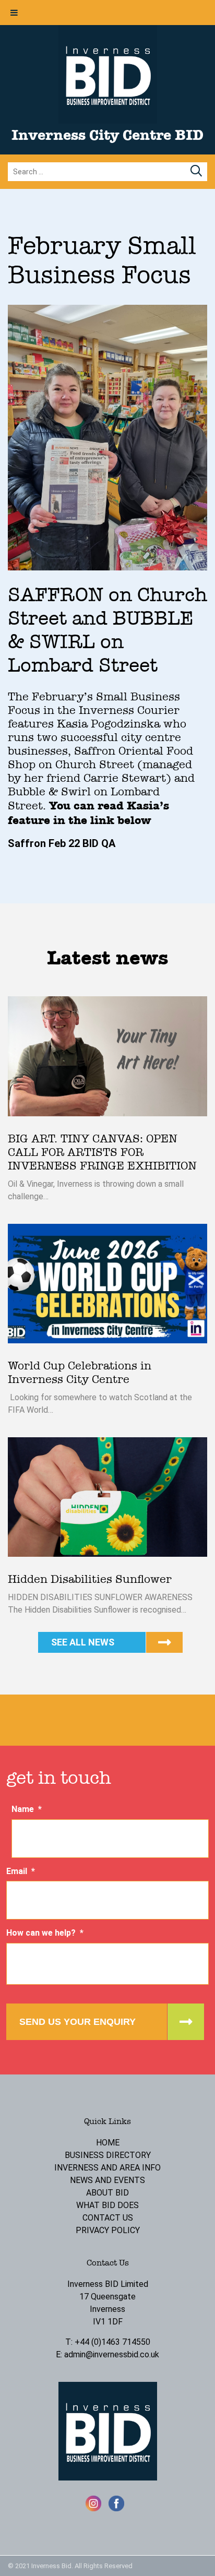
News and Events (107, 2180)
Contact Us (108, 2218)
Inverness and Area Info (107, 2168)
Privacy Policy (108, 2230)
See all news (83, 1642)
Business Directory (108, 2155)
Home (108, 2143)
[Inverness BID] (108, 121)
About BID (107, 2193)
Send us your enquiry (77, 2022)
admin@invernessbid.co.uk (112, 2354)
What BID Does (107, 2205)
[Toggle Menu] (14, 13)
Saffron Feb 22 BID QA (62, 843)
